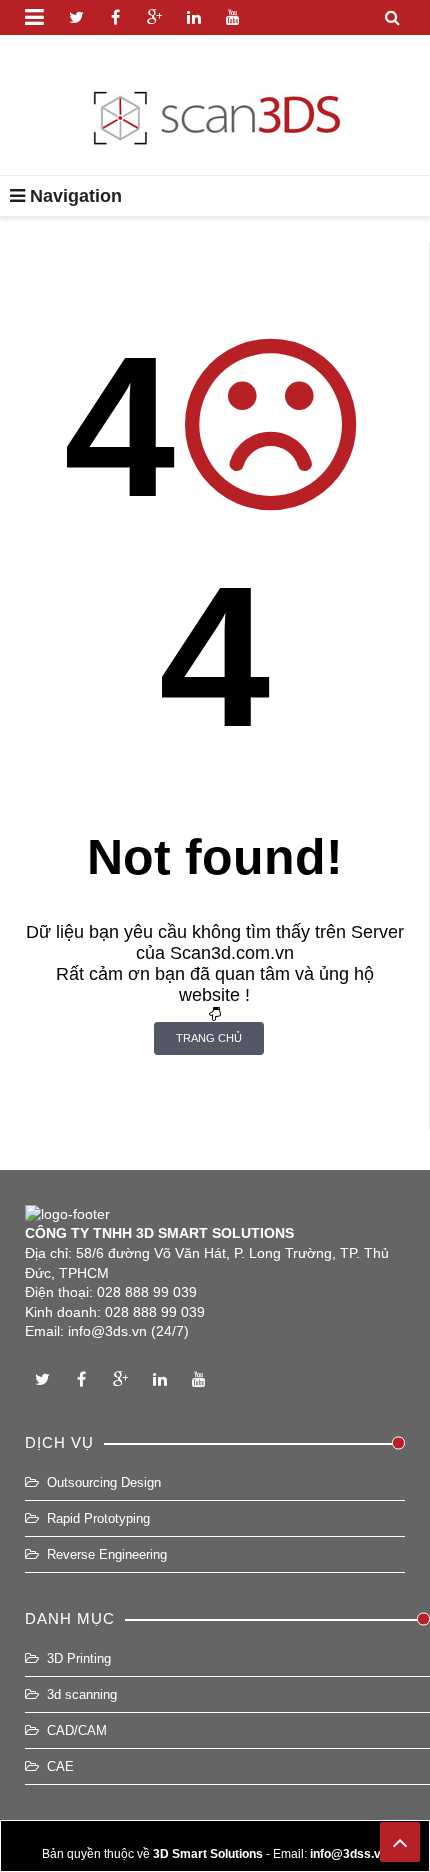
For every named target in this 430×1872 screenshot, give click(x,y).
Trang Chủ (209, 1038)
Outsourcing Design (104, 1482)
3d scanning (82, 1694)
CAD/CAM (77, 1730)
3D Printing (79, 1658)
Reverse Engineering (107, 1554)
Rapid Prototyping (98, 1518)
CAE (60, 1766)
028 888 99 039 (147, 1292)
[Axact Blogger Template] (215, 105)
